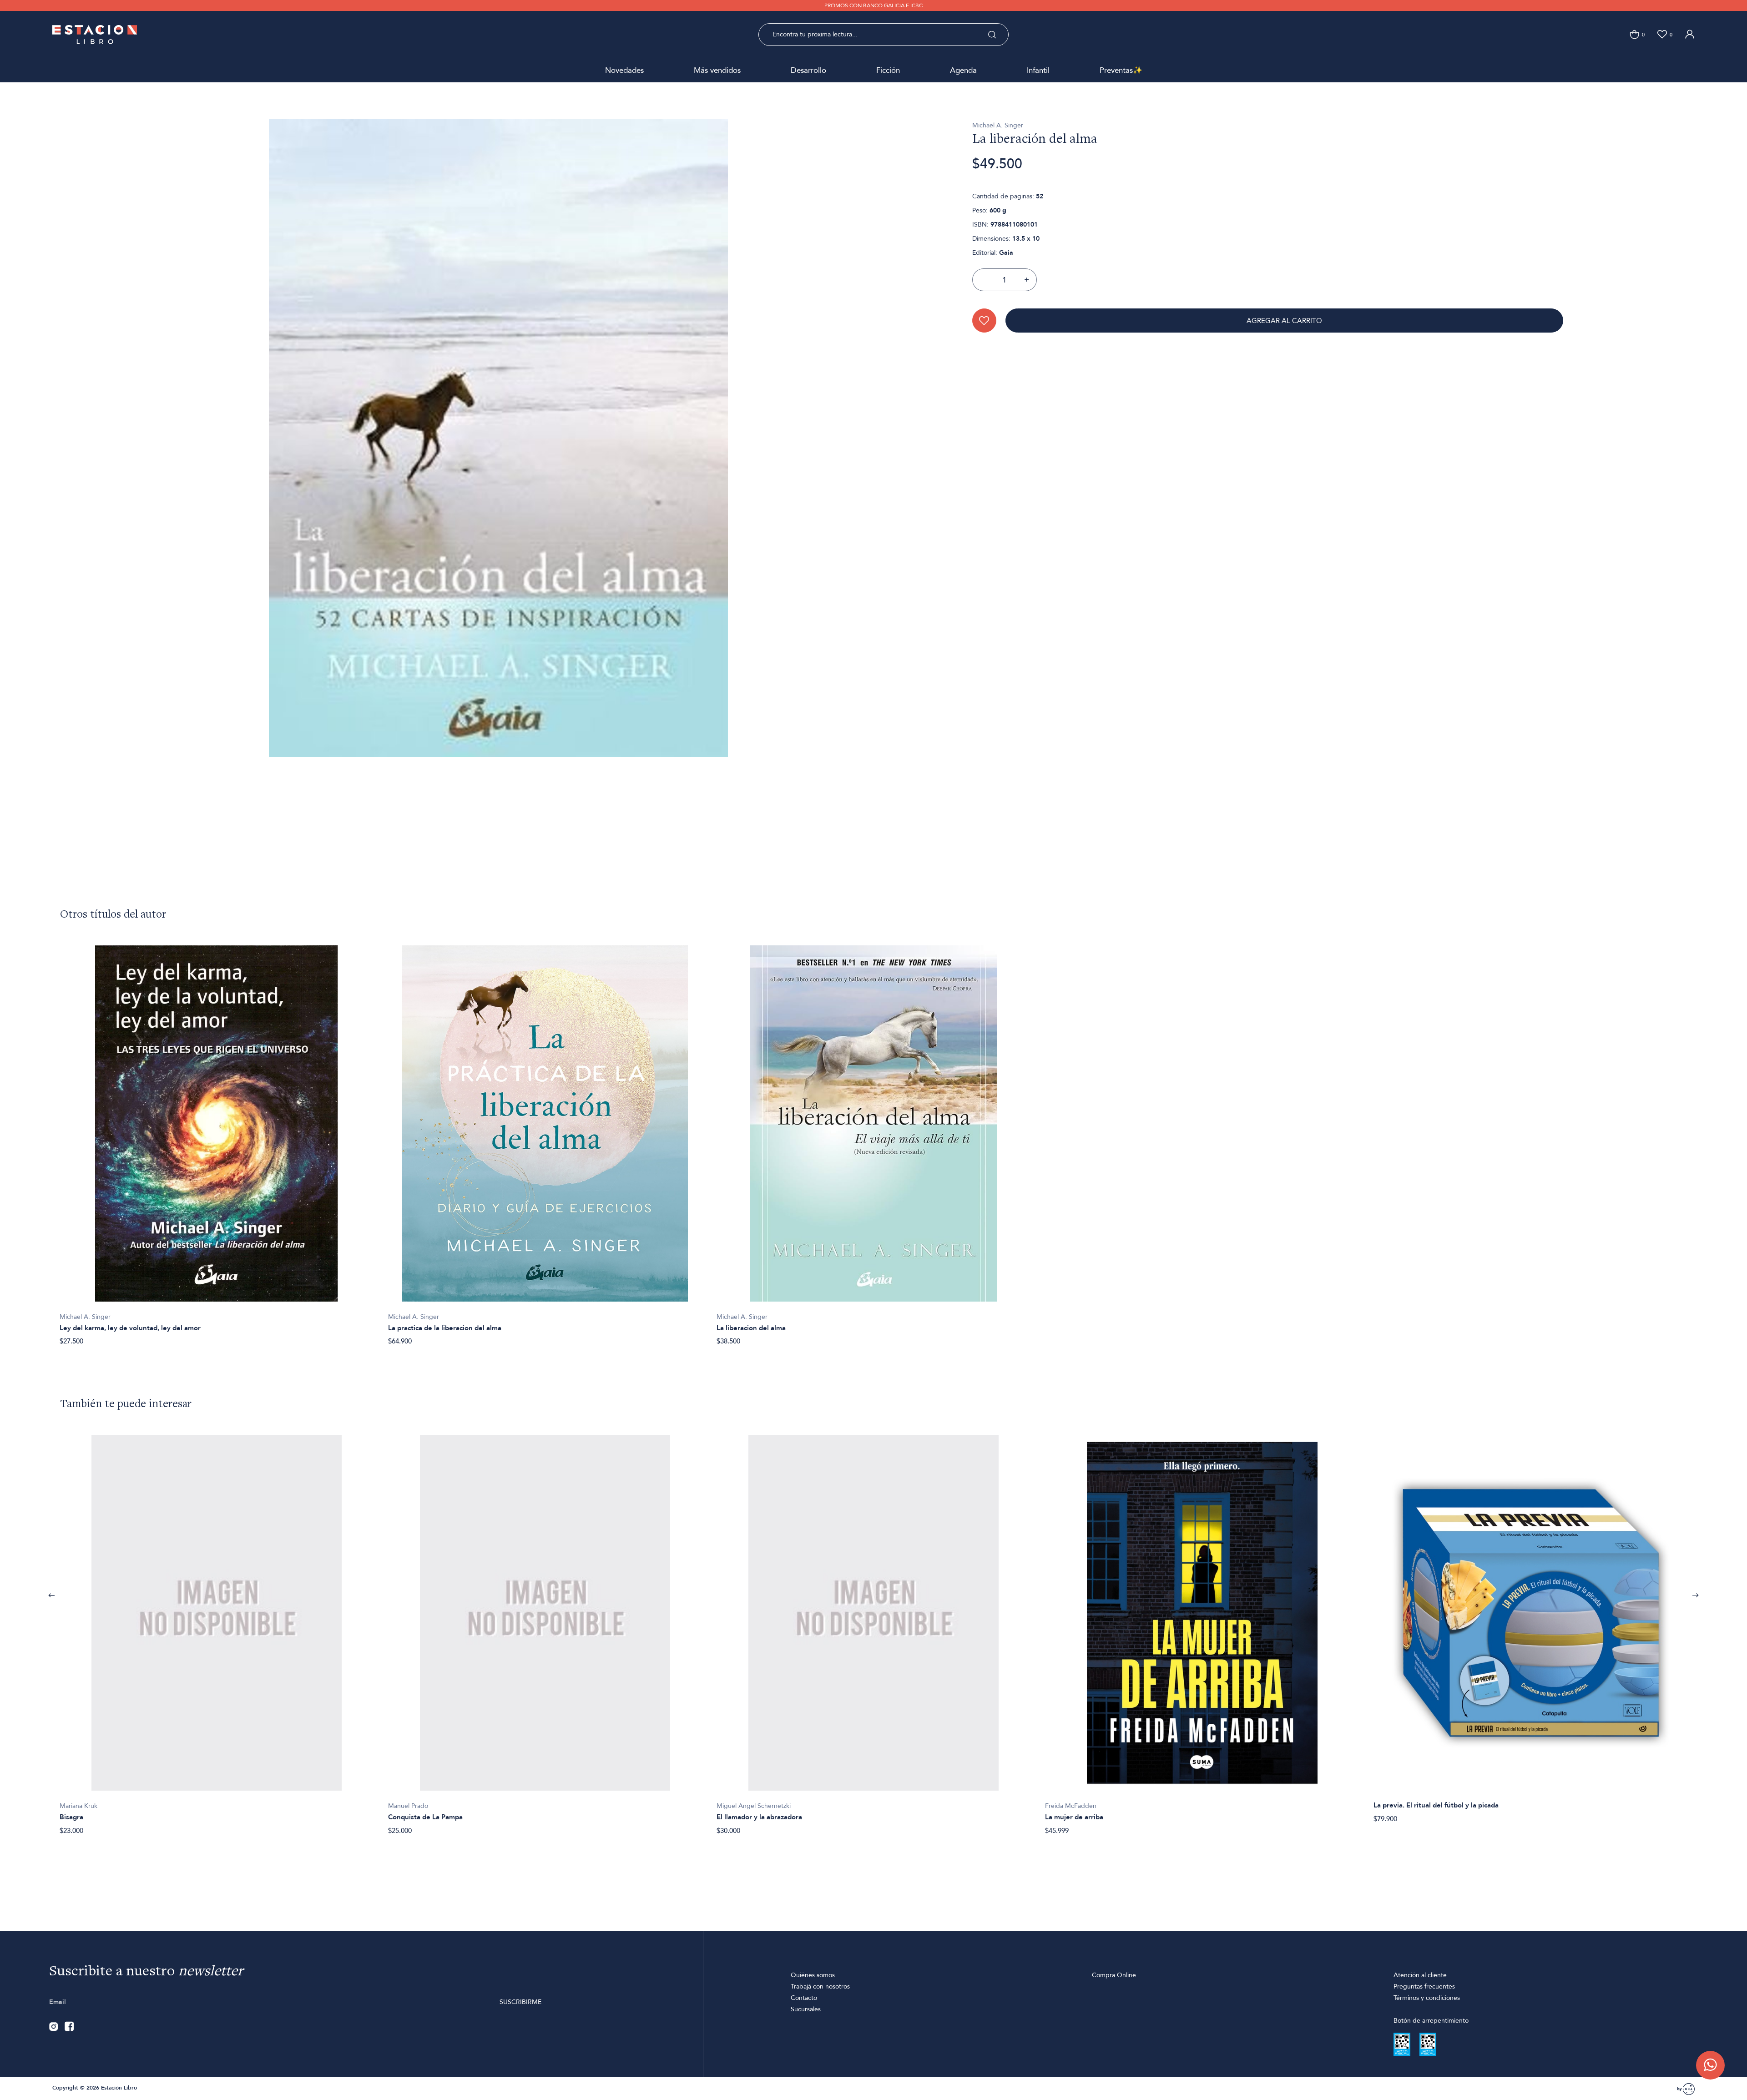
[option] (217, 1141)
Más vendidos (717, 70)
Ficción (888, 70)
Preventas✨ (1121, 70)
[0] (1634, 34)
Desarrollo (808, 70)
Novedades (624, 70)
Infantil (1038, 70)
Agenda (963, 70)
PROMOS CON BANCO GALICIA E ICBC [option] (873, 5)
